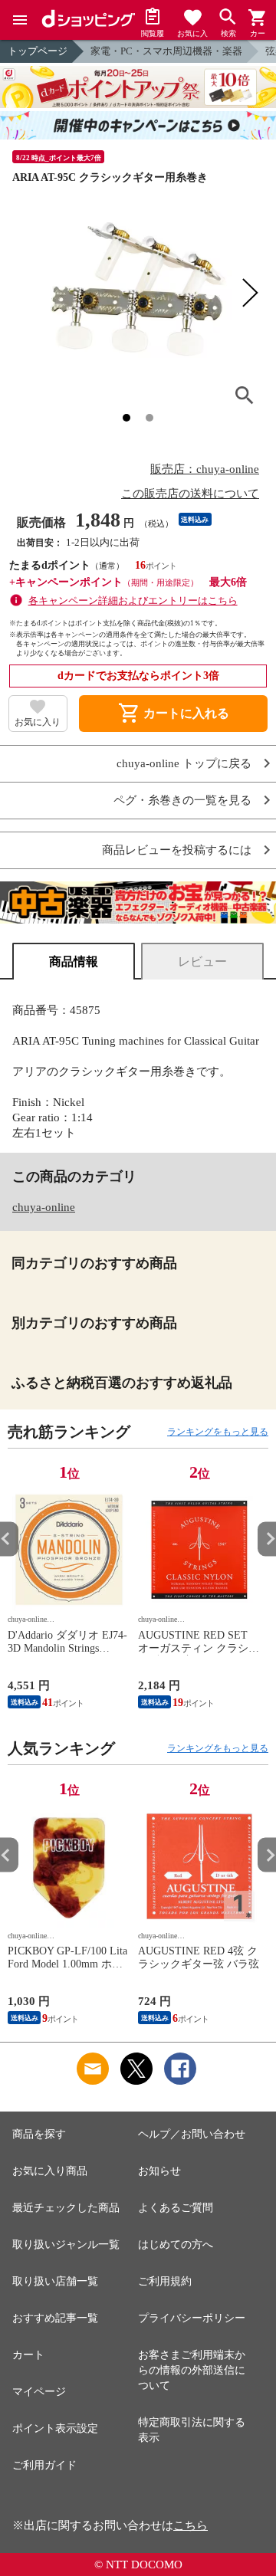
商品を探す (39, 2134)
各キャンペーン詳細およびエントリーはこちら (133, 601)
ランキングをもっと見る (218, 1432)
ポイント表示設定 (55, 2428)
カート (28, 2355)
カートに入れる (173, 714)
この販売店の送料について (190, 494)
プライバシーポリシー (192, 2318)
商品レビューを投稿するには (177, 850)
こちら (191, 2525)
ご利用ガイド (44, 2465)
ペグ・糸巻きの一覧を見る (182, 801)
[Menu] (20, 20)
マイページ (39, 2392)
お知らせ (159, 2171)
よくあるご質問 (176, 2208)
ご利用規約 (165, 2281)
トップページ (38, 51)
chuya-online (44, 1207)
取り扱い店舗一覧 (55, 2281)
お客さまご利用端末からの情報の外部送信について (192, 2370)
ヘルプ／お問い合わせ (192, 2134)
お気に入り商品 (50, 2171)
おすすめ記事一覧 (55, 2318)
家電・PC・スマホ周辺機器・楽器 (166, 51)
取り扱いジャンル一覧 (66, 2245)
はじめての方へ (176, 2245)
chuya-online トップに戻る (184, 764)
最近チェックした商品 (66, 2208)
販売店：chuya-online (205, 469)
